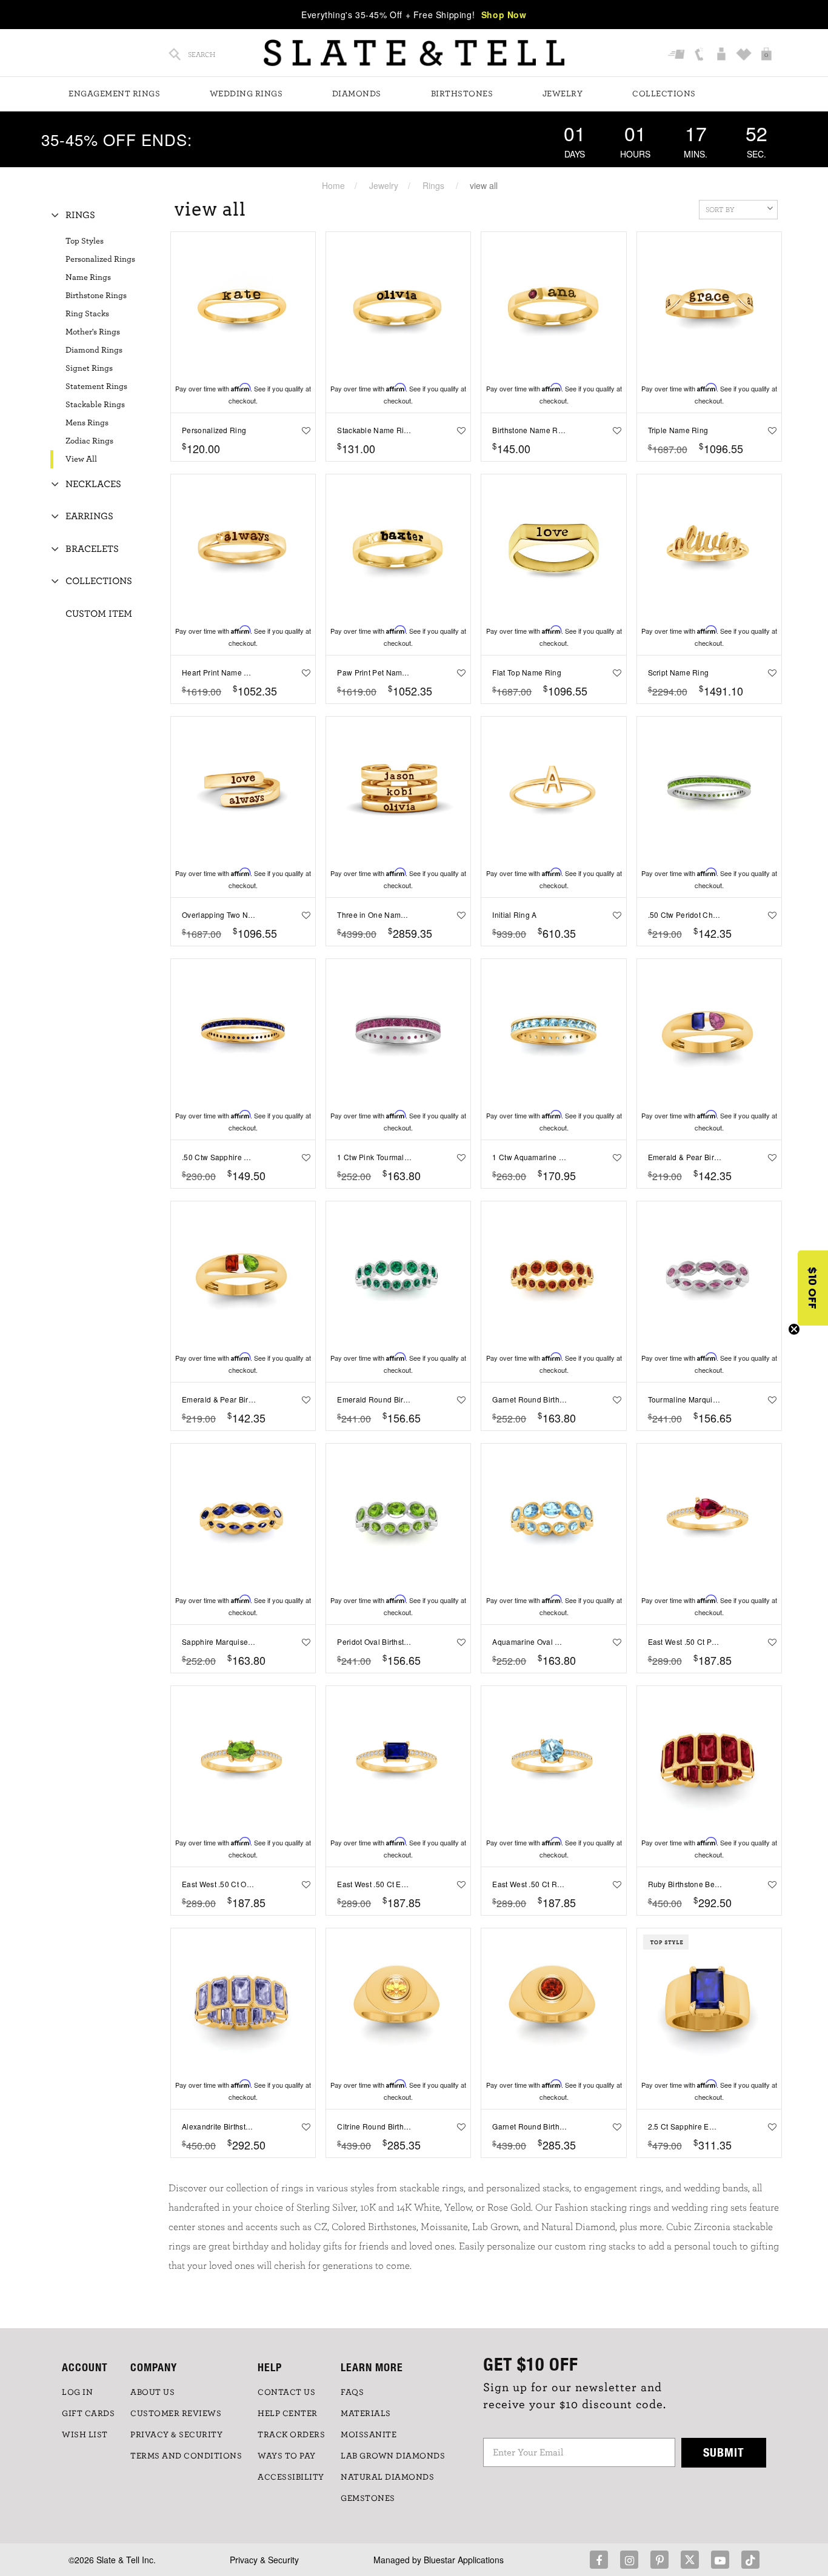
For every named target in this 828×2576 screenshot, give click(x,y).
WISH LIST (85, 2435)
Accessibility (291, 2477)
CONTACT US (286, 2392)
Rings (433, 185)
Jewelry (563, 94)
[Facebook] (599, 2560)
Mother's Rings (93, 332)
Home (333, 185)
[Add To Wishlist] (303, 430)
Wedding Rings (246, 94)
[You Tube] (720, 2560)
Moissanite (369, 2435)
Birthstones (462, 94)
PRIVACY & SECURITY (176, 2435)
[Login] (723, 55)
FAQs (352, 2392)
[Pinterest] (659, 2560)
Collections (664, 94)
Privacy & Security (264, 2560)
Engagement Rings (114, 94)
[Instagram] (629, 2560)
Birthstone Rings (96, 296)
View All (81, 459)
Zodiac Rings (89, 441)
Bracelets (92, 549)
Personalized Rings (100, 259)
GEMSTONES (368, 2498)
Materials (366, 2414)
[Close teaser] (794, 1329)
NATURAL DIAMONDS (387, 2477)
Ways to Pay (287, 2456)
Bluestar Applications (464, 2560)
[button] (813, 1288)
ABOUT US (152, 2392)
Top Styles (85, 241)
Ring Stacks (87, 314)
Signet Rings (89, 368)
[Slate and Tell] (414, 53)
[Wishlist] (745, 55)
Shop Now (504, 15)
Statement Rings (96, 387)
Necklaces (93, 484)
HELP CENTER (288, 2414)
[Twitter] (690, 2560)
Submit (724, 2452)
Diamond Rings (94, 350)
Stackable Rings (95, 405)
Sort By (720, 210)
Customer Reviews (176, 2414)
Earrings (89, 516)
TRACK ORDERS (291, 2435)
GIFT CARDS (88, 2414)
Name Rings (88, 277)
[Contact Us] (700, 55)
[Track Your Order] (678, 55)
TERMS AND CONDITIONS (186, 2456)
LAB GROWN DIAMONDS (393, 2456)
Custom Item (99, 614)
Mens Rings (87, 423)
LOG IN (77, 2392)
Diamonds (357, 94)
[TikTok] (750, 2560)
